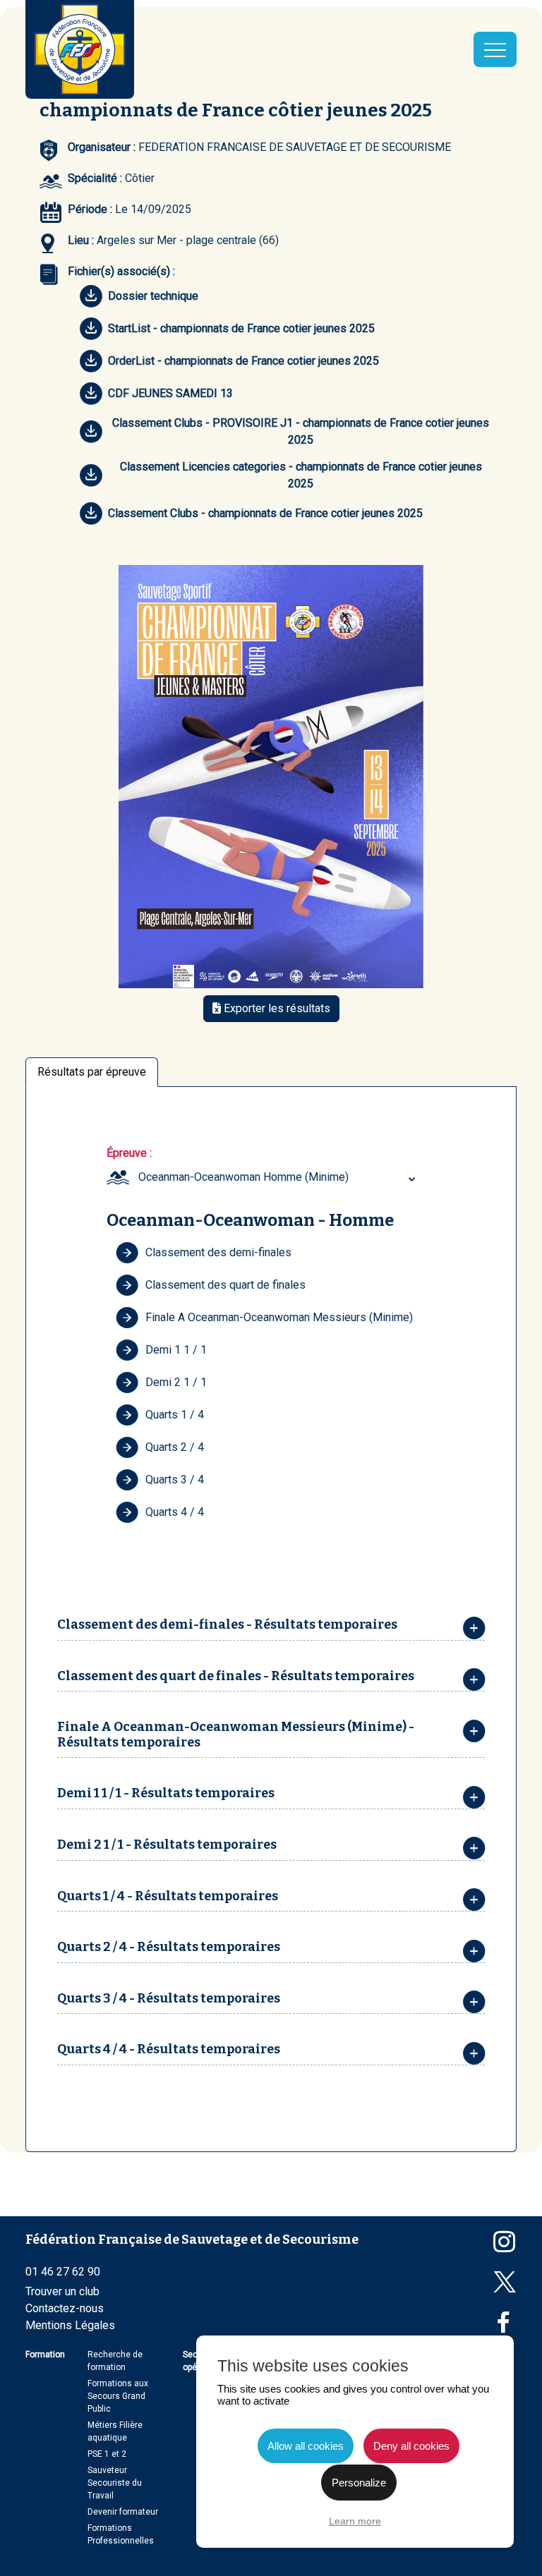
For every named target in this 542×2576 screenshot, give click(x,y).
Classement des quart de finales (225, 1285)
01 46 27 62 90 (63, 2272)
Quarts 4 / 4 (175, 1512)
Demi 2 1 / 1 (176, 1382)
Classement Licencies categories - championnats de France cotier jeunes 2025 (301, 475)
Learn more (355, 2521)
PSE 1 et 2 (107, 2454)
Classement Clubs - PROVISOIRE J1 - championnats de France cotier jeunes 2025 (301, 431)
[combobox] (279, 1177)
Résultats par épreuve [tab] (92, 1072)
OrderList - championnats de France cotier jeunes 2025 (243, 361)
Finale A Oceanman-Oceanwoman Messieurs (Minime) (279, 1317)
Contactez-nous (65, 2308)
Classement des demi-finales (218, 1252)
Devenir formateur (123, 2512)
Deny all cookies (411, 2446)
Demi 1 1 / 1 (176, 1350)
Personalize (359, 2483)
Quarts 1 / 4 (175, 1415)
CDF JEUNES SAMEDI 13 (170, 393)
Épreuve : (129, 1153)
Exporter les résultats (276, 1008)
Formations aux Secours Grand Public (118, 2396)
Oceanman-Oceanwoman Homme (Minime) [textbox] (243, 1177)
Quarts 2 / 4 (175, 1447)
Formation (45, 2355)
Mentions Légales (70, 2325)
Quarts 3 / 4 (175, 1480)
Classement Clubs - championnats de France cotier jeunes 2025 (265, 513)
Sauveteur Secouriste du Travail (115, 2483)
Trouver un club (62, 2291)
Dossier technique (153, 296)
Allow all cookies (306, 2446)
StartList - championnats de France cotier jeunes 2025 (241, 328)
